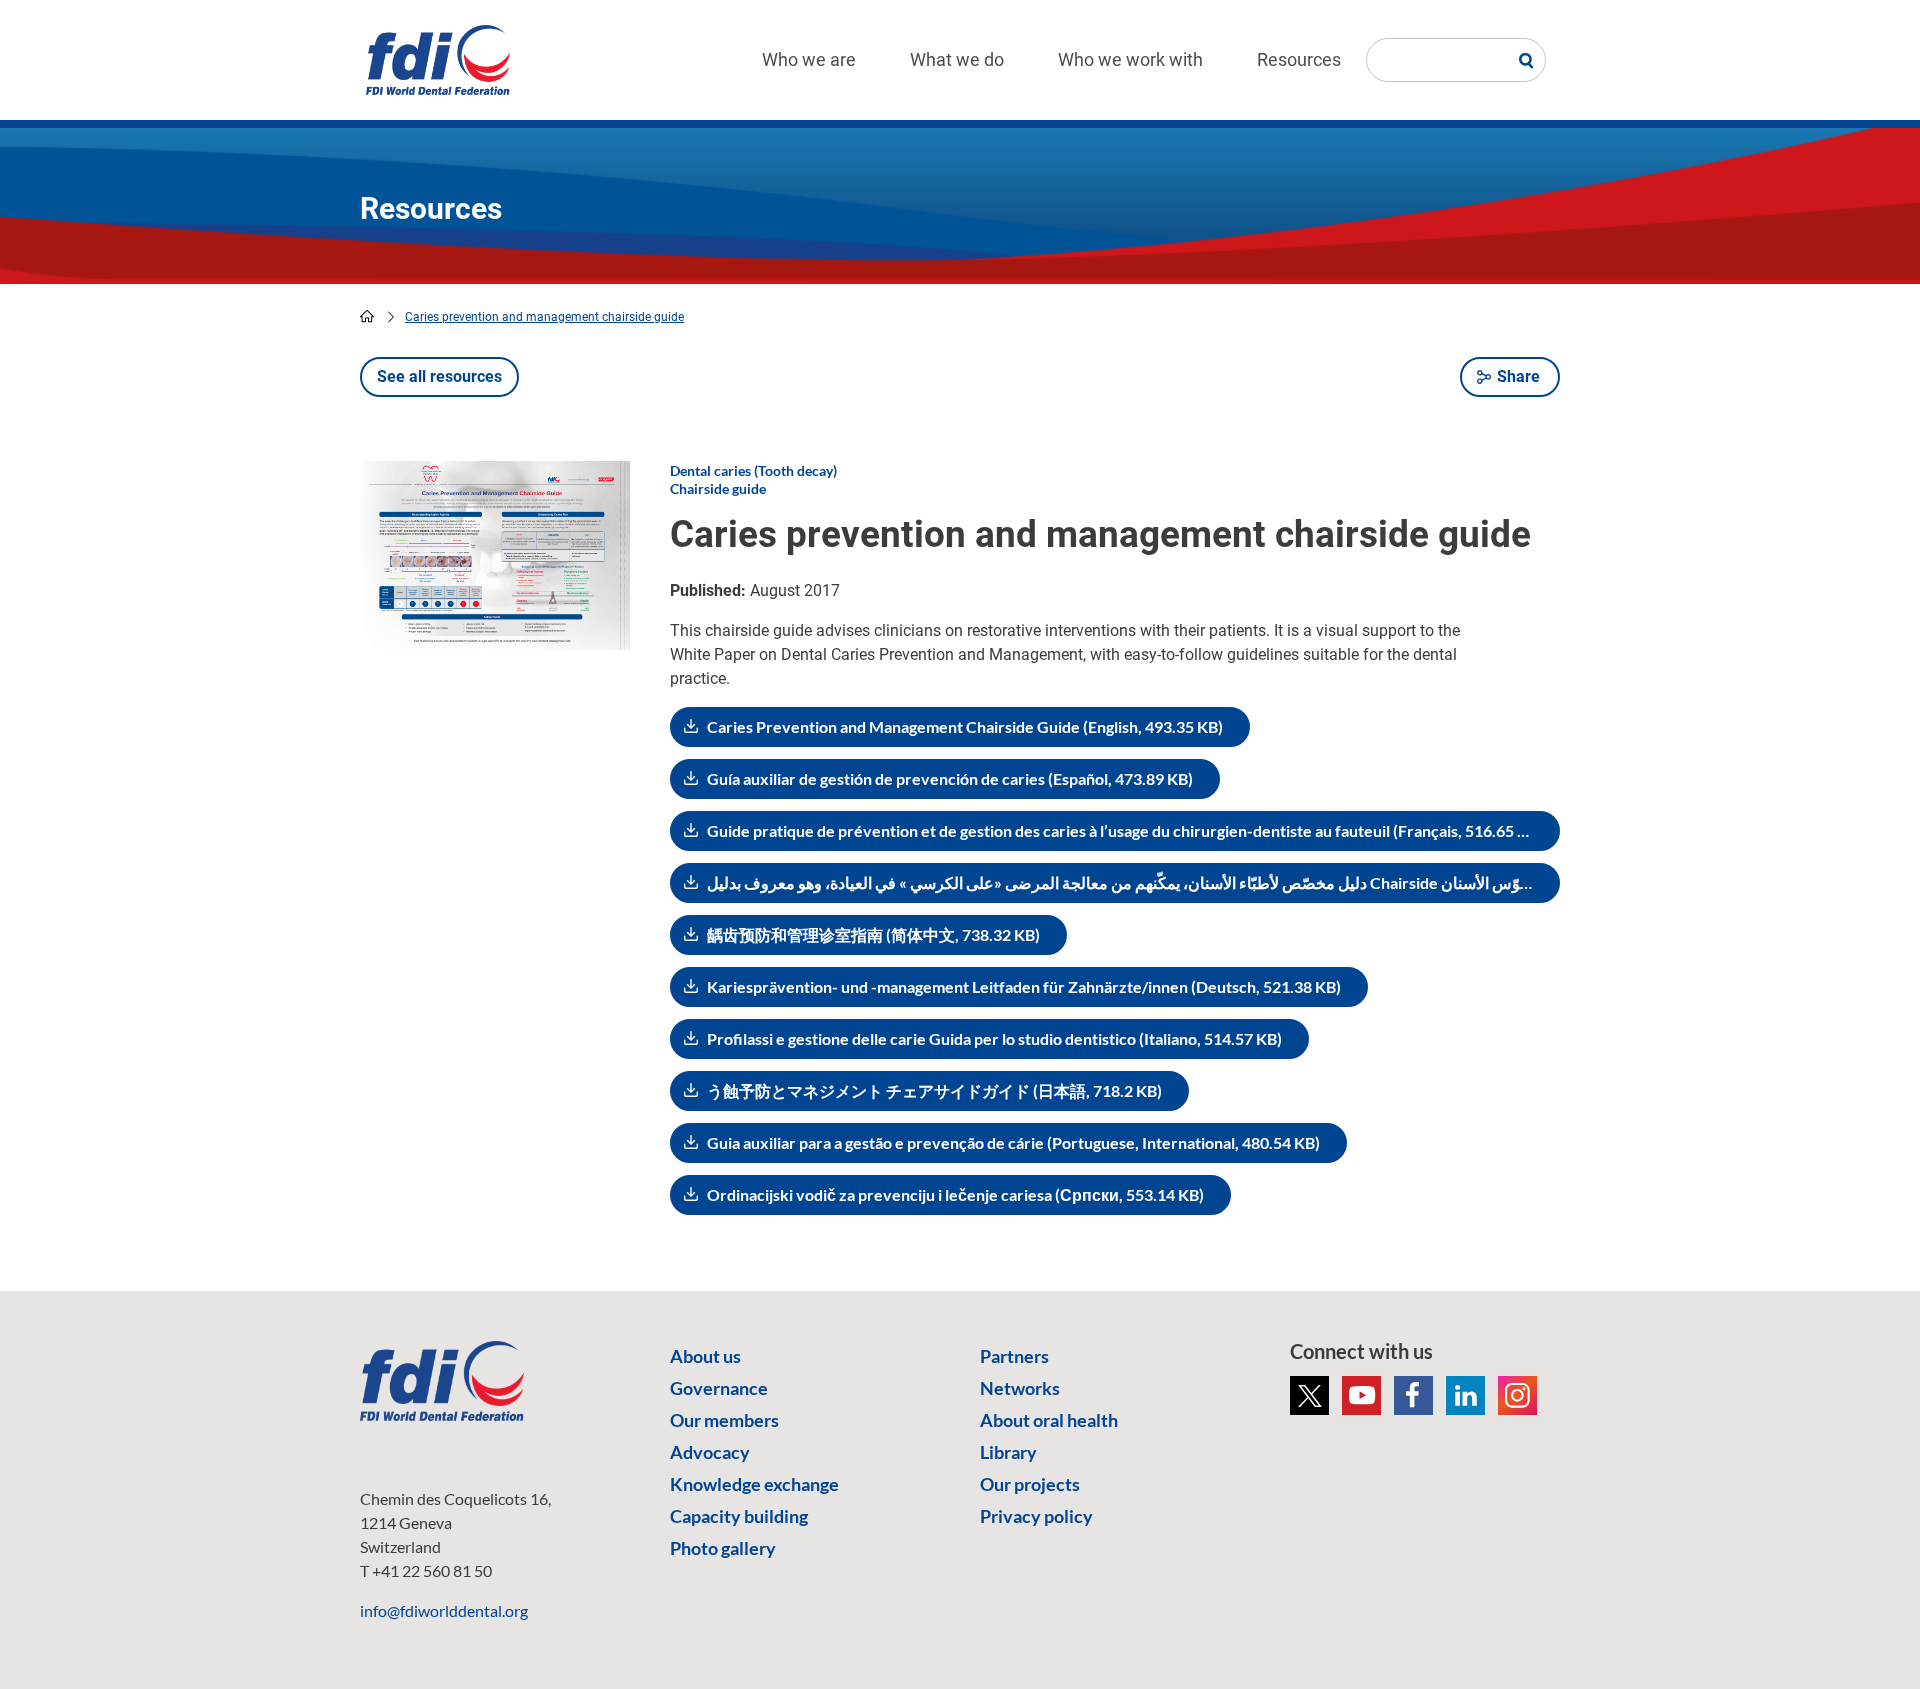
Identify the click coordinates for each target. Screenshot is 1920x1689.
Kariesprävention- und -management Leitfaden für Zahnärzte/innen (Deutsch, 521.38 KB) (1024, 986)
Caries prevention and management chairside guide (544, 317)
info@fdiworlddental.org (444, 1610)
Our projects (1030, 1484)
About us (705, 1356)
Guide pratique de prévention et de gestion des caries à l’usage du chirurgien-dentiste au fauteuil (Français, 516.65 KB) (1125, 830)
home (367, 316)
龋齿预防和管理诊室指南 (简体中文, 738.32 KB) (873, 934)
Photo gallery (723, 1548)
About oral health (1049, 1420)
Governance (719, 1388)
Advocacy (710, 1452)
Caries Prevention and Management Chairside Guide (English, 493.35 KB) (965, 726)
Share (1518, 376)
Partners (1014, 1356)
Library (1008, 1452)
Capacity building (739, 1516)
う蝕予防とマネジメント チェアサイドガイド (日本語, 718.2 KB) (934, 1090)
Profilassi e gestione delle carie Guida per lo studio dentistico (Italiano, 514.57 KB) (994, 1038)
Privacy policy (1036, 1516)
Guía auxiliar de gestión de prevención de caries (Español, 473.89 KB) (950, 778)
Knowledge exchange (754, 1484)
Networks (1020, 1388)
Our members (724, 1420)
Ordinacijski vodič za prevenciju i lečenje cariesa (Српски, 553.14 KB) (955, 1194)
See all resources (439, 376)
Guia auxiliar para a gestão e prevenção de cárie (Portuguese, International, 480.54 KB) (1013, 1142)
